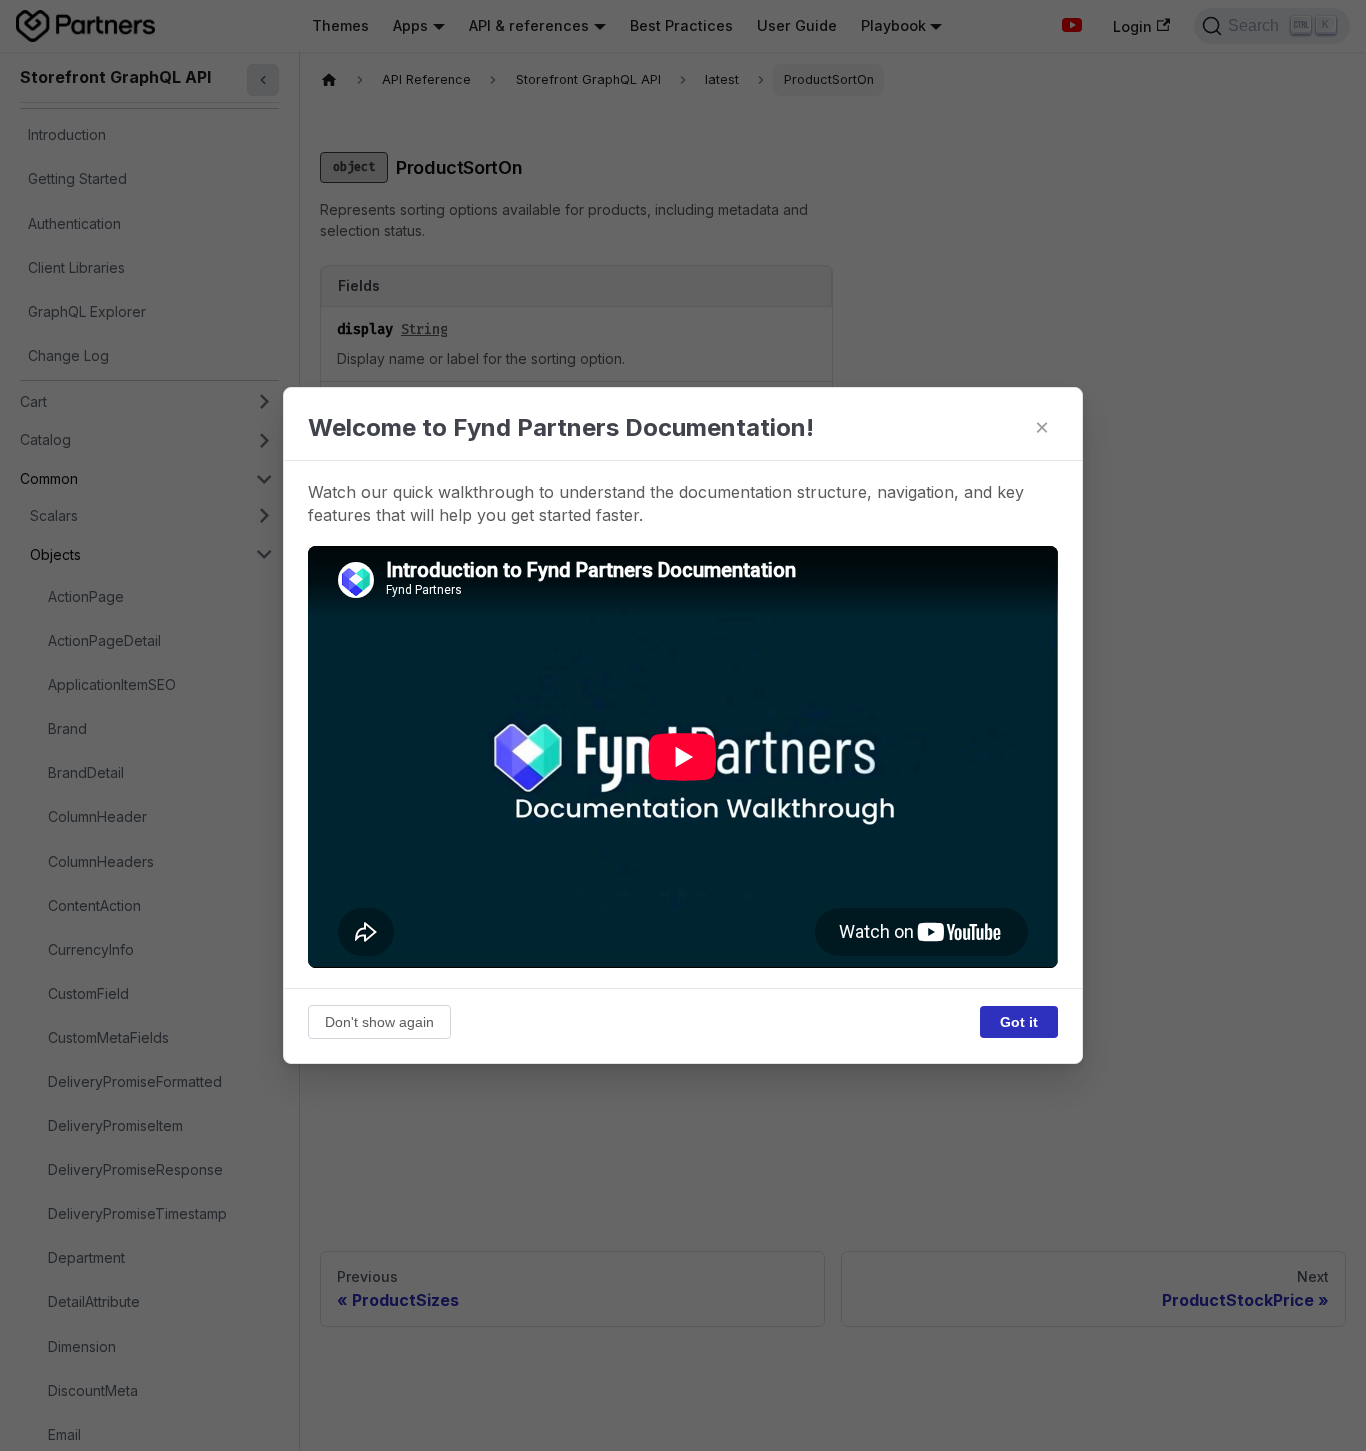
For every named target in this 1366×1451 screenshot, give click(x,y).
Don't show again (379, 1022)
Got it (1019, 1022)
